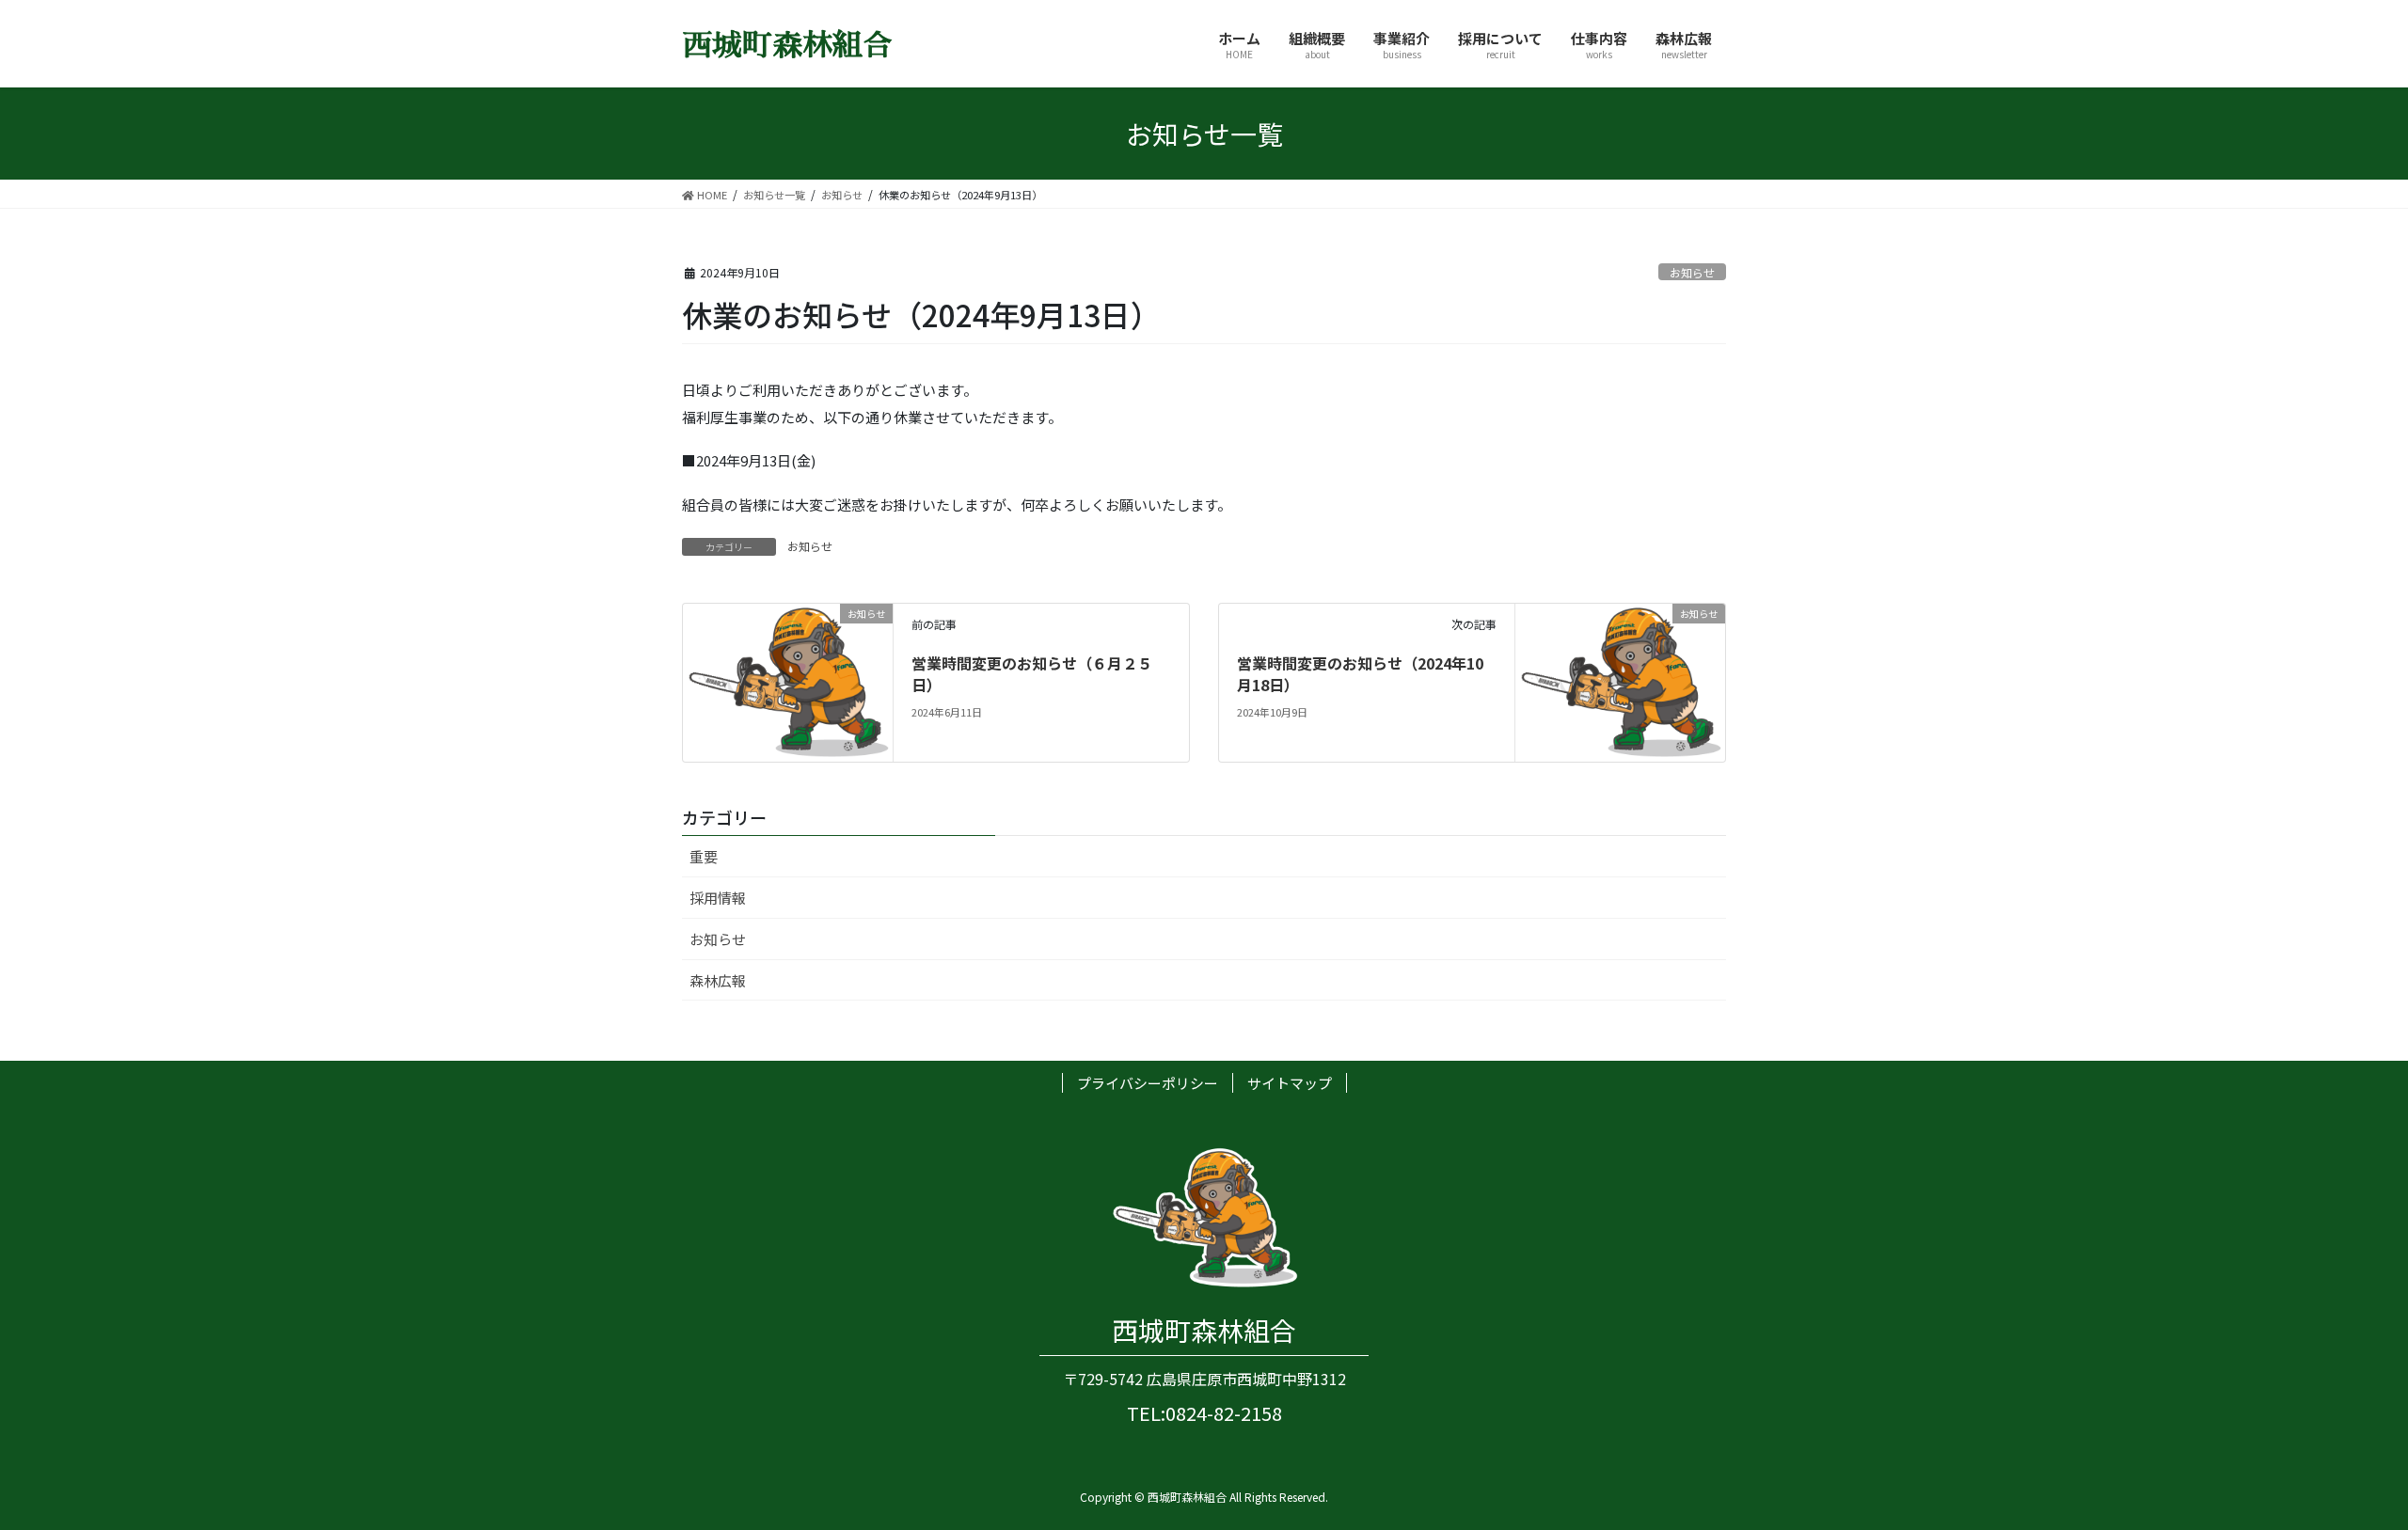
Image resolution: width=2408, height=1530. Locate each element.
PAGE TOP (2340, 1466)
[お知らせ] (788, 680)
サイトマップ (1290, 1083)
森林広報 (718, 980)
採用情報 (718, 898)
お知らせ (1692, 272)
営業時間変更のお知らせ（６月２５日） (1032, 673)
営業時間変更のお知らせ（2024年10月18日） (1360, 673)
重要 (704, 856)
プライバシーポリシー (1148, 1083)
